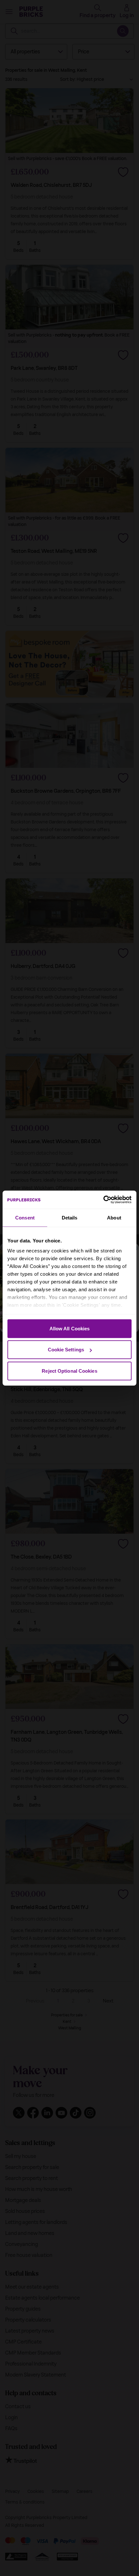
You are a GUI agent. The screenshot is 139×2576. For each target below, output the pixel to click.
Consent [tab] (25, 1217)
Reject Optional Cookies (69, 1371)
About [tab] (114, 1217)
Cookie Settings (66, 1350)
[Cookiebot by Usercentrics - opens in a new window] (103, 1200)
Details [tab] (70, 1217)
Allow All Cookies (70, 1328)
